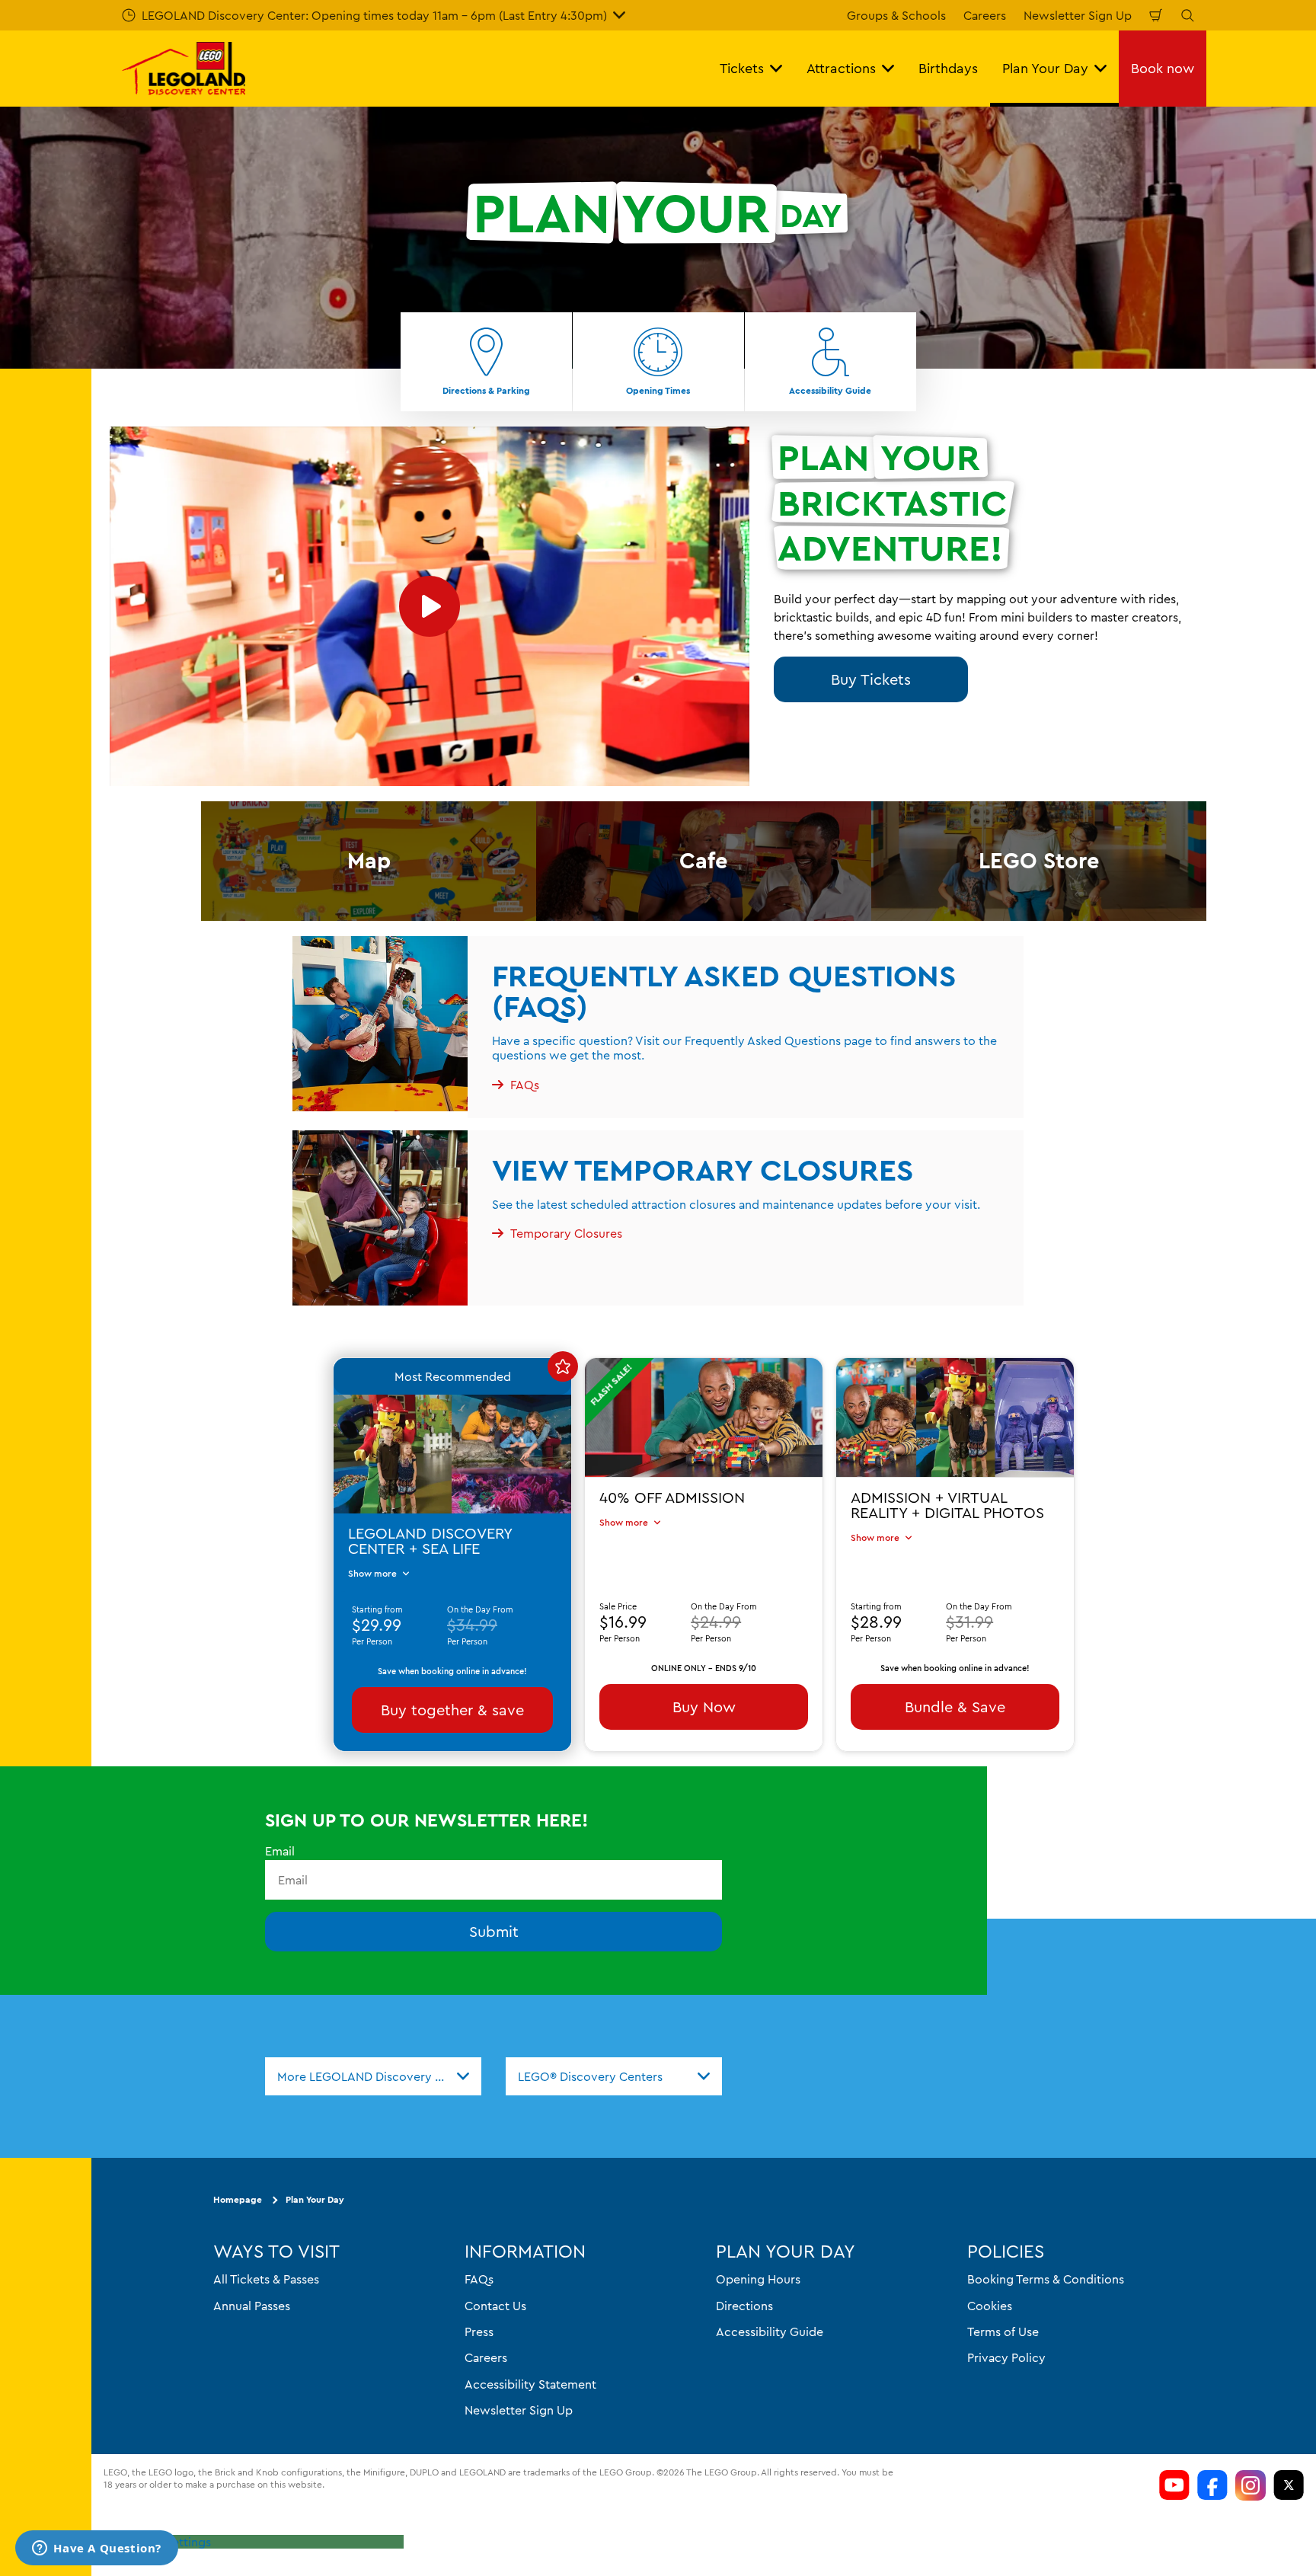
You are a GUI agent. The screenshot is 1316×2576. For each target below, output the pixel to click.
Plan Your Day (315, 2200)
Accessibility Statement (530, 2384)
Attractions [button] (841, 68)
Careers (985, 15)
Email (280, 1851)
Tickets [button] (742, 68)
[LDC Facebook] (1212, 2485)
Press (479, 2332)
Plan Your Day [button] (1045, 68)
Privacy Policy (1006, 2358)
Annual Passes (252, 2306)
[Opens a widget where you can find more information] (97, 2549)
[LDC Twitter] (1289, 2485)
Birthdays (948, 68)
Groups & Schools (896, 15)
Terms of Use (1003, 2332)
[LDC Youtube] (1174, 2485)
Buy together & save (452, 1709)
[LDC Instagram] (1251, 2485)
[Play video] (430, 607)
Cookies (990, 2306)
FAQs (479, 2280)
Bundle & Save (955, 1706)
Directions (744, 2306)
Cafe (704, 860)
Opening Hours (758, 2280)
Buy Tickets (871, 679)
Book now (1163, 68)
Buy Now (704, 1706)
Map (369, 860)
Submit (494, 1932)
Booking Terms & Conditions (1046, 2280)
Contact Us (495, 2306)
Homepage (238, 2200)
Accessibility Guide (770, 2332)
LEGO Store (1039, 860)
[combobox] (373, 2076)
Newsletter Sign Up (1078, 15)
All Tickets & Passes (266, 2280)
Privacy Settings (166, 2542)
